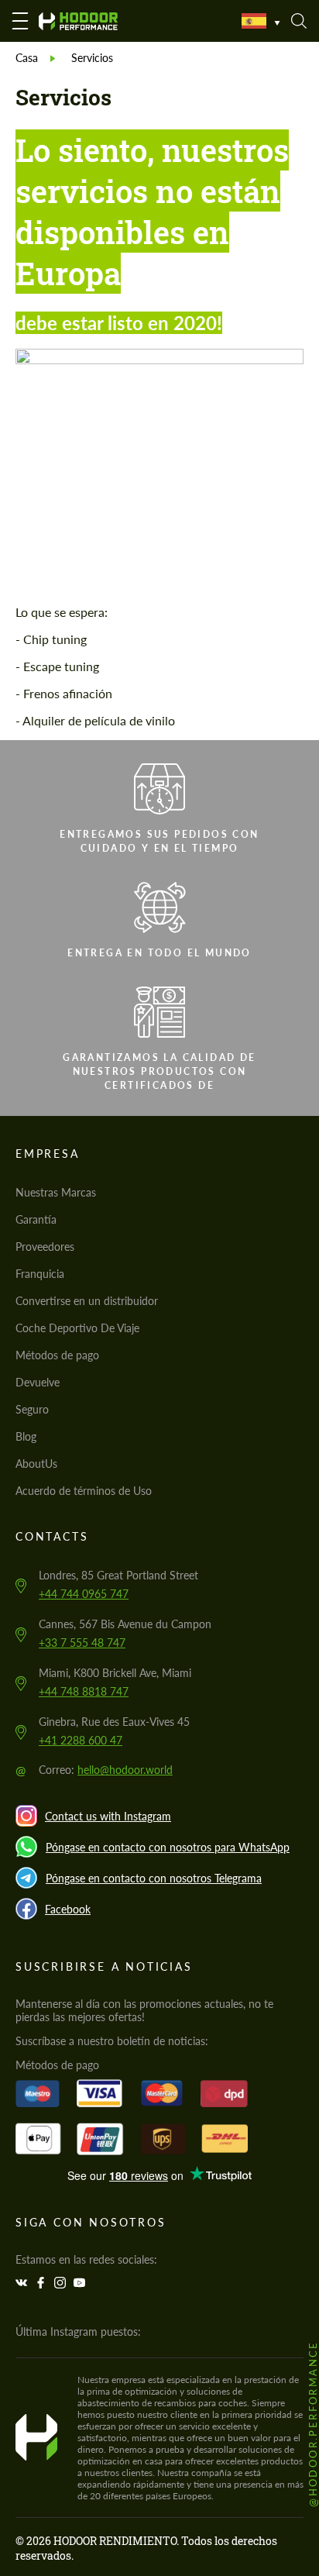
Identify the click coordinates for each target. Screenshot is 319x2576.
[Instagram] (62, 2283)
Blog (26, 1436)
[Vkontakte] (23, 2283)
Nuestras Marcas (56, 1192)
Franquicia (40, 1274)
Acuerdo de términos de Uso (84, 1491)
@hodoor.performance (313, 2424)
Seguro (32, 1409)
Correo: (106, 1770)
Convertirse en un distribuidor (87, 1301)
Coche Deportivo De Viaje (77, 1328)
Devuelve (38, 1382)
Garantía (36, 1219)
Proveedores (45, 1247)
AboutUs (36, 1464)
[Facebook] (43, 2283)
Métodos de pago (57, 1355)
